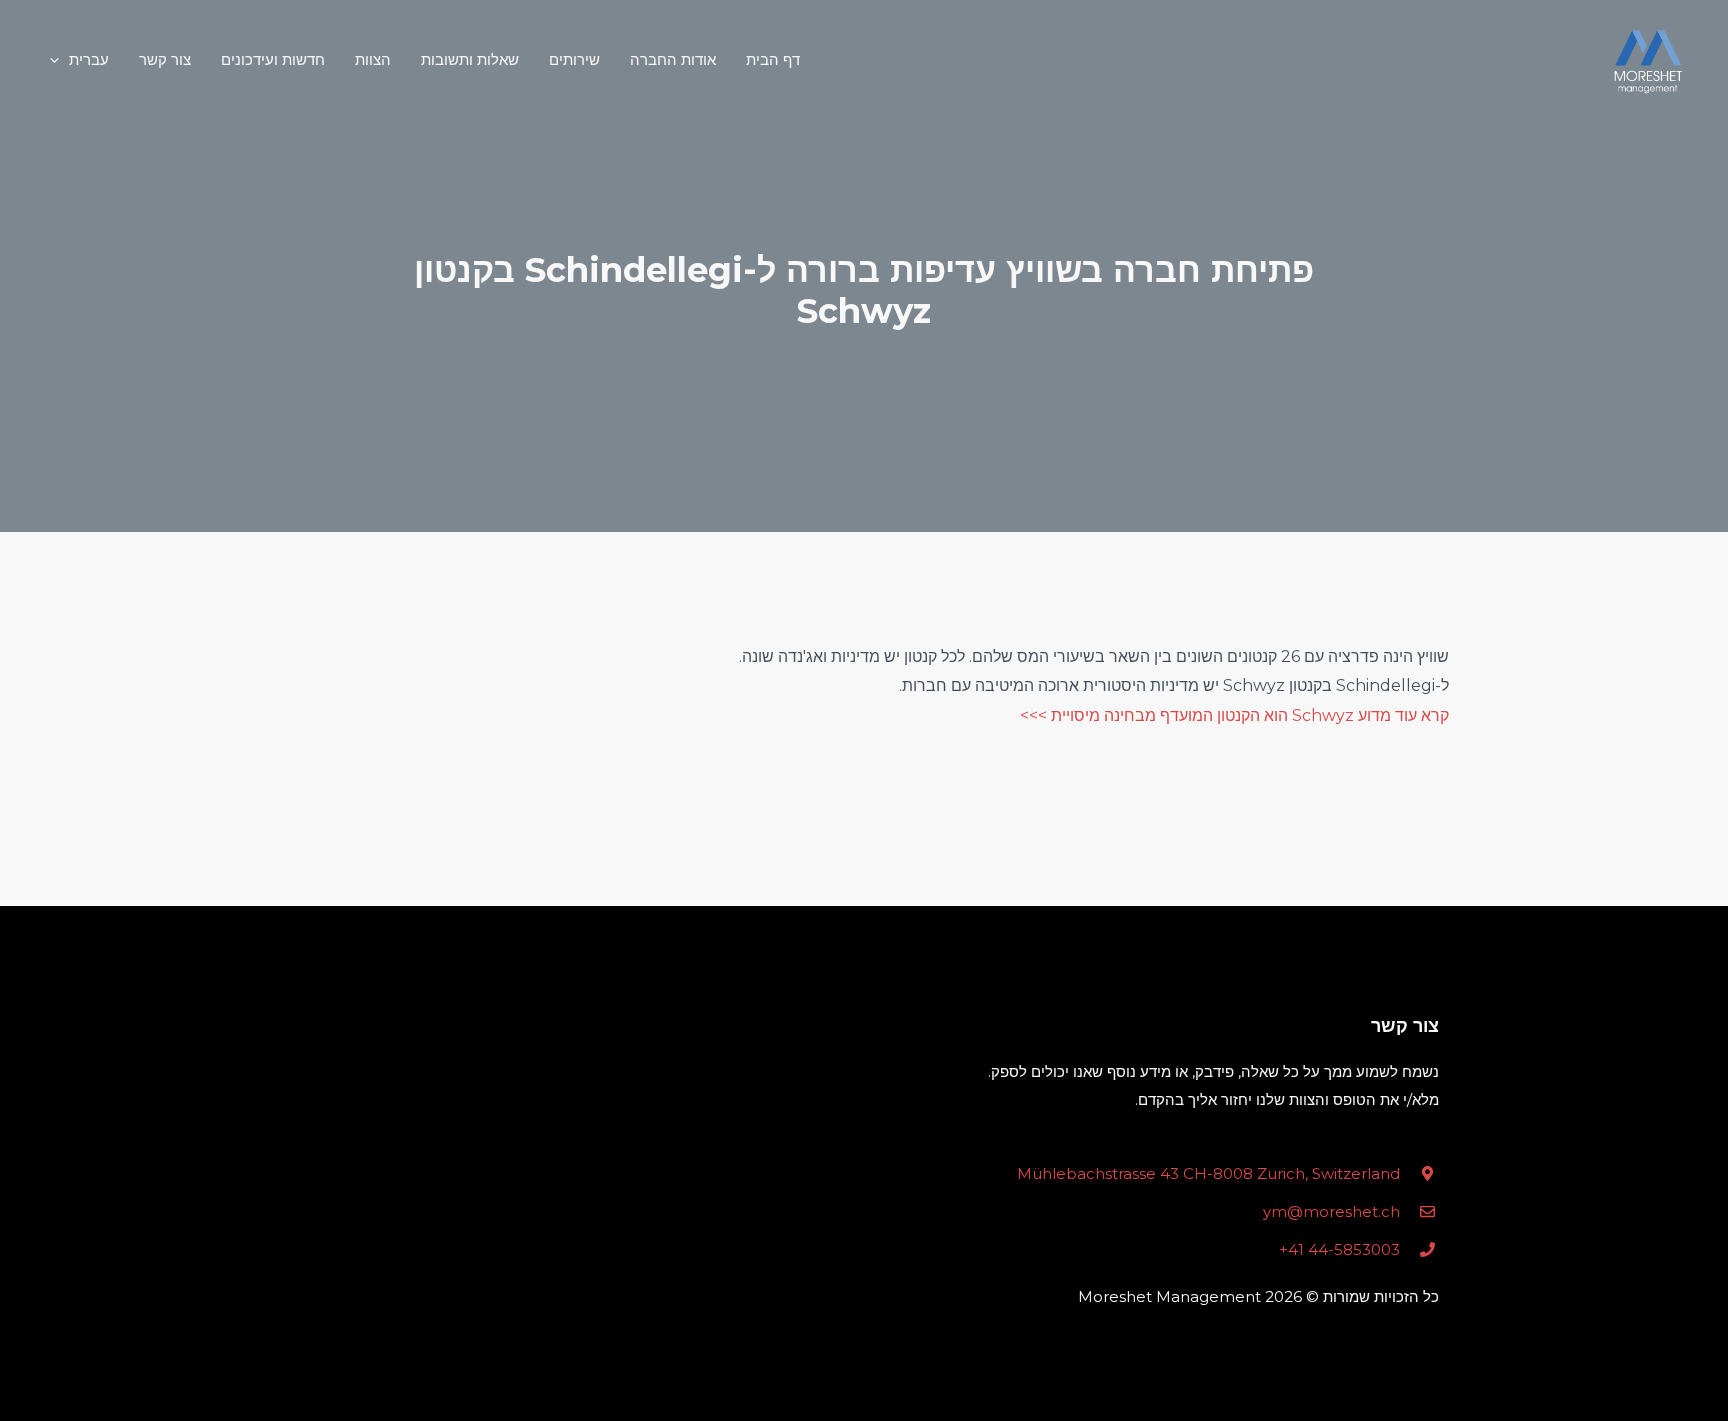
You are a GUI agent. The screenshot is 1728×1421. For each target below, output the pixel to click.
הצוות (373, 59)
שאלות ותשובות (470, 59)
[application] (59, 60)
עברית (89, 59)
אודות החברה (673, 59)
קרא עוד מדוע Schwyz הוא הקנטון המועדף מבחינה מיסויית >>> (1234, 715)
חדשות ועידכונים (273, 59)
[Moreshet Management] (1648, 60)
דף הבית (773, 59)
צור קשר (165, 59)
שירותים (574, 59)
